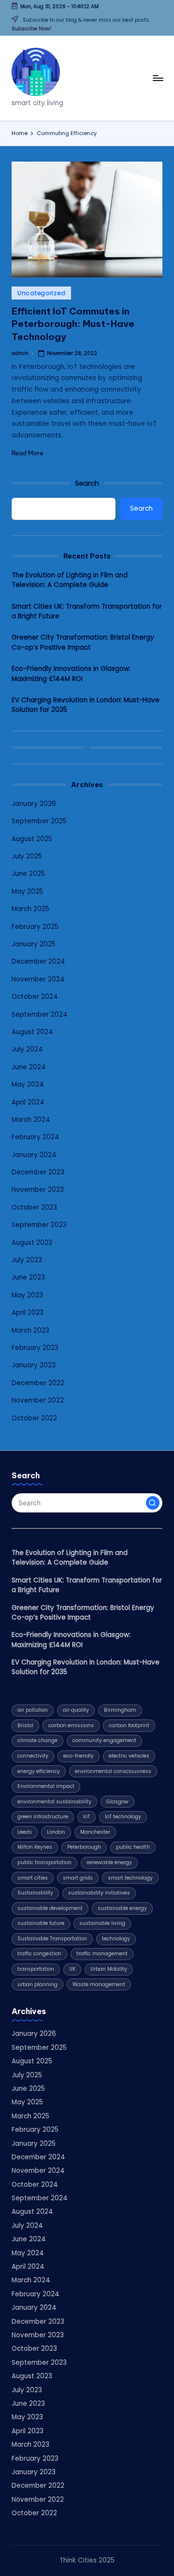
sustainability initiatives (99, 1893)
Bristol (25, 1725)
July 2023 (27, 1260)
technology (116, 1939)
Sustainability (35, 1893)
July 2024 (27, 1049)
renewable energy (109, 1862)
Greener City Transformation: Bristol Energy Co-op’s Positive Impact (83, 642)
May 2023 (27, 1295)
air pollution (33, 1710)
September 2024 (40, 1015)
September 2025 (39, 821)
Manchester (95, 1832)
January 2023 (34, 1365)
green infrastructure (43, 1817)
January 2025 (34, 944)
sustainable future (41, 1923)
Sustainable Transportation (52, 1939)
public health (133, 1847)
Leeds (25, 1832)
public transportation (44, 1862)
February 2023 (35, 1348)
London (56, 1832)
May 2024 (28, 1084)
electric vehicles (129, 1756)
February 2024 (36, 1137)
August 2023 (32, 1243)
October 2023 (34, 1207)
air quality (76, 1710)
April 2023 (28, 1313)
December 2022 (38, 1383)
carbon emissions (71, 1725)
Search (87, 483)
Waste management (99, 1984)
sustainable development (50, 1908)
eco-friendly (79, 1756)
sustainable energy (122, 1908)
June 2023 (28, 1277)
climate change (37, 1740)
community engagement (104, 1740)
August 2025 (32, 839)
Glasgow (117, 1802)
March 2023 (30, 1330)
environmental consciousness (113, 1771)
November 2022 (38, 1400)
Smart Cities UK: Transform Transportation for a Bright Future (87, 611)
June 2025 (28, 874)
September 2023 (39, 1225)
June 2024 (29, 1067)
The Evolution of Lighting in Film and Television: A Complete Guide (70, 580)
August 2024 (32, 1032)
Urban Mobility (109, 1969)
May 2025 (27, 892)
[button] (153, 1503)
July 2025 (27, 856)
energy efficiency (39, 1771)
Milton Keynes (35, 1847)
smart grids (78, 1878)
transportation (36, 1969)
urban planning (37, 1984)
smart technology (130, 1878)
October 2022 (34, 1418)
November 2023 (38, 1190)
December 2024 (38, 961)
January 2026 (34, 804)
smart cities (33, 1878)
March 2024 (31, 1120)
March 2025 (30, 909)
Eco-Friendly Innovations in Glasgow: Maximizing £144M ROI (71, 674)
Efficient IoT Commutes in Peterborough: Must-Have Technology (73, 324)
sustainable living (102, 1923)
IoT (87, 1817)
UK (72, 1969)
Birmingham (120, 1710)
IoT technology (123, 1817)
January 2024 (34, 1155)
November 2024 (38, 979)
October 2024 (35, 997)
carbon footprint (129, 1725)
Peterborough (84, 1847)
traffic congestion (39, 1954)
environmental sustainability (54, 1802)
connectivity (33, 1756)
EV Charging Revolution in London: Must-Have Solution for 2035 (86, 705)
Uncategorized (41, 293)
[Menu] (158, 78)
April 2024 (28, 1102)
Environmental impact (46, 1786)
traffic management (102, 1954)
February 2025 (35, 927)
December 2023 (38, 1172)
